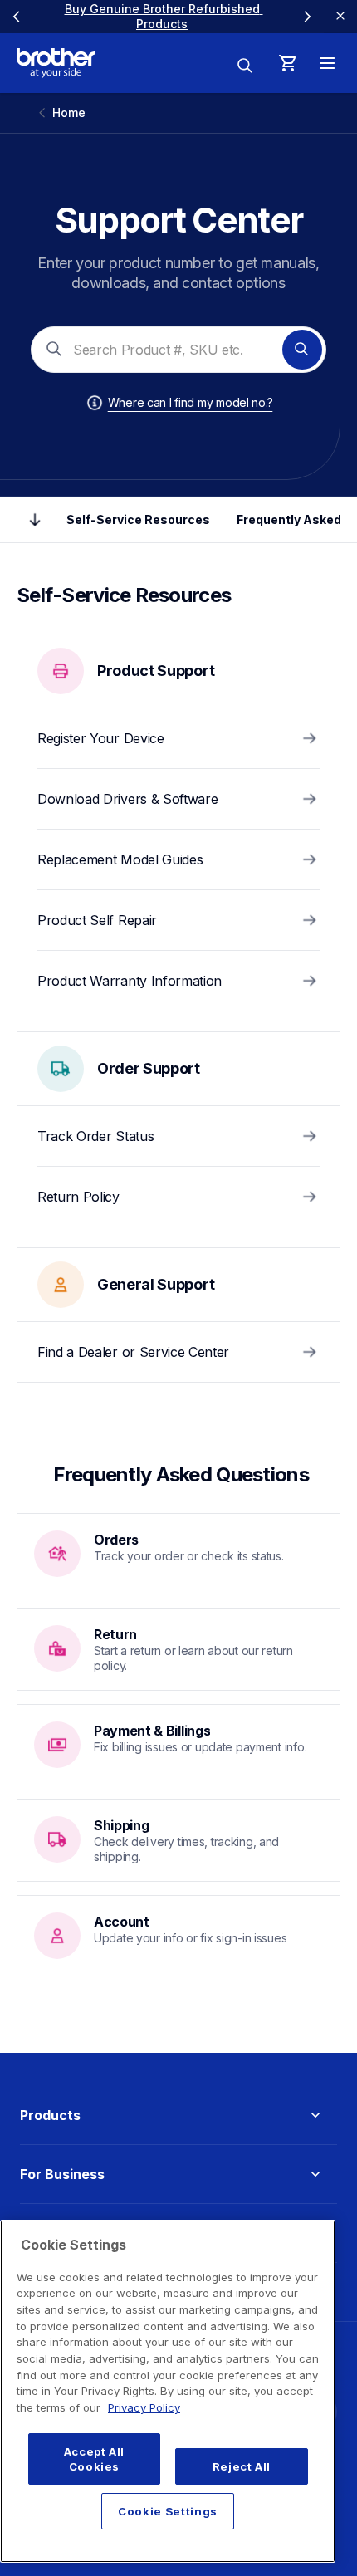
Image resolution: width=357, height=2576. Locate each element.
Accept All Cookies (95, 2459)
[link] (164, 16)
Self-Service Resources (138, 519)
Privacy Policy (144, 2407)
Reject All (242, 2466)
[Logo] (56, 63)
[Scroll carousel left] (17, 17)
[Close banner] (340, 17)
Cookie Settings (168, 2511)
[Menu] (327, 63)
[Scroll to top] (35, 520)
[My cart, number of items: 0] (287, 63)
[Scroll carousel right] (307, 17)
